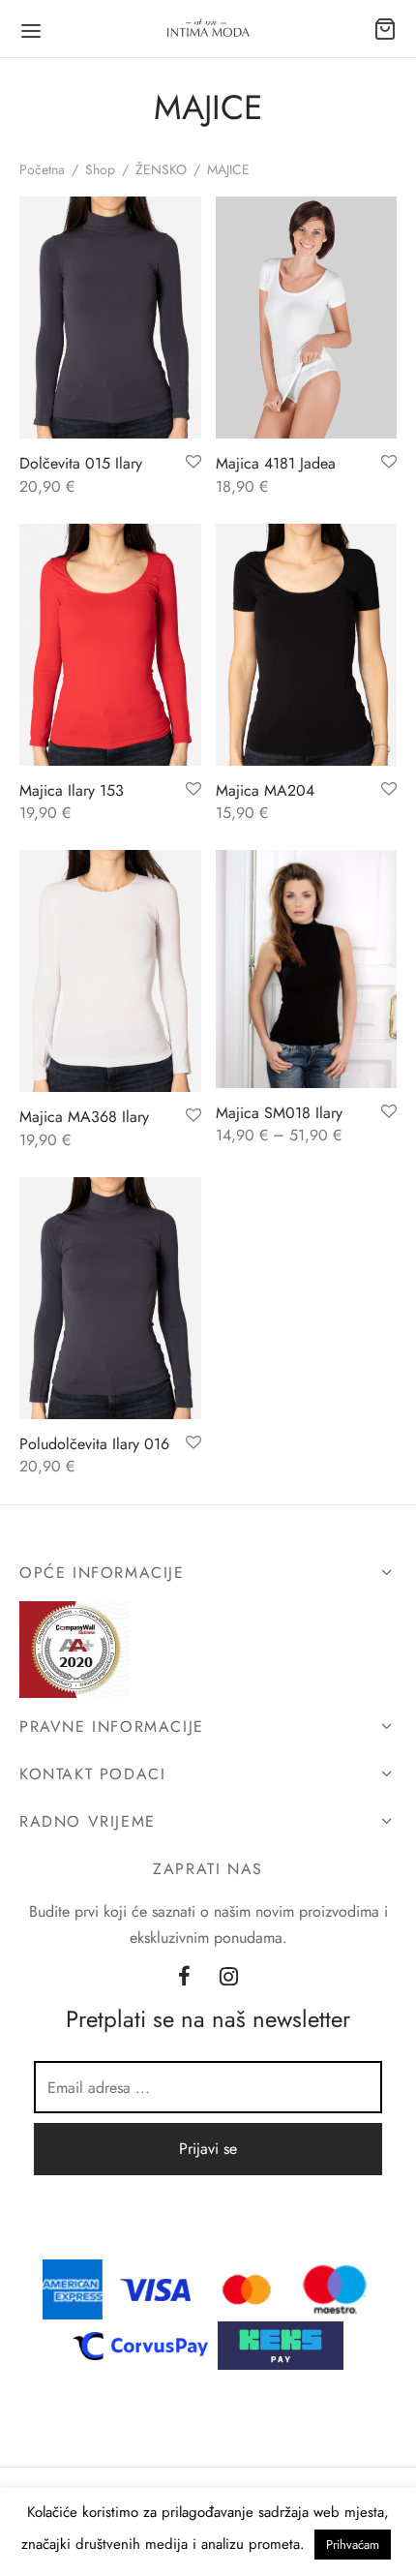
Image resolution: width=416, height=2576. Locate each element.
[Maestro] (335, 2288)
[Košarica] (385, 29)
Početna (42, 169)
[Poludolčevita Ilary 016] (110, 1298)
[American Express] (73, 2288)
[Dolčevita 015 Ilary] (110, 318)
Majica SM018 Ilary (279, 1113)
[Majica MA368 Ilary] (110, 971)
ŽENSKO (161, 169)
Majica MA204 (265, 790)
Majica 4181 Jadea (276, 463)
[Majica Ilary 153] (110, 645)
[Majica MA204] (307, 645)
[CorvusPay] (145, 2344)
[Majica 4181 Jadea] (307, 318)
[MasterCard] (248, 2288)
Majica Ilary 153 (72, 790)
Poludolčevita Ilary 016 (94, 1444)
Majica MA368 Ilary (84, 1117)
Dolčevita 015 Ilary (81, 463)
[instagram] (229, 1978)
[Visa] (156, 2288)
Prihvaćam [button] (353, 2545)
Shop (100, 169)
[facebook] (184, 1978)
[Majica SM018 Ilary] (307, 969)
